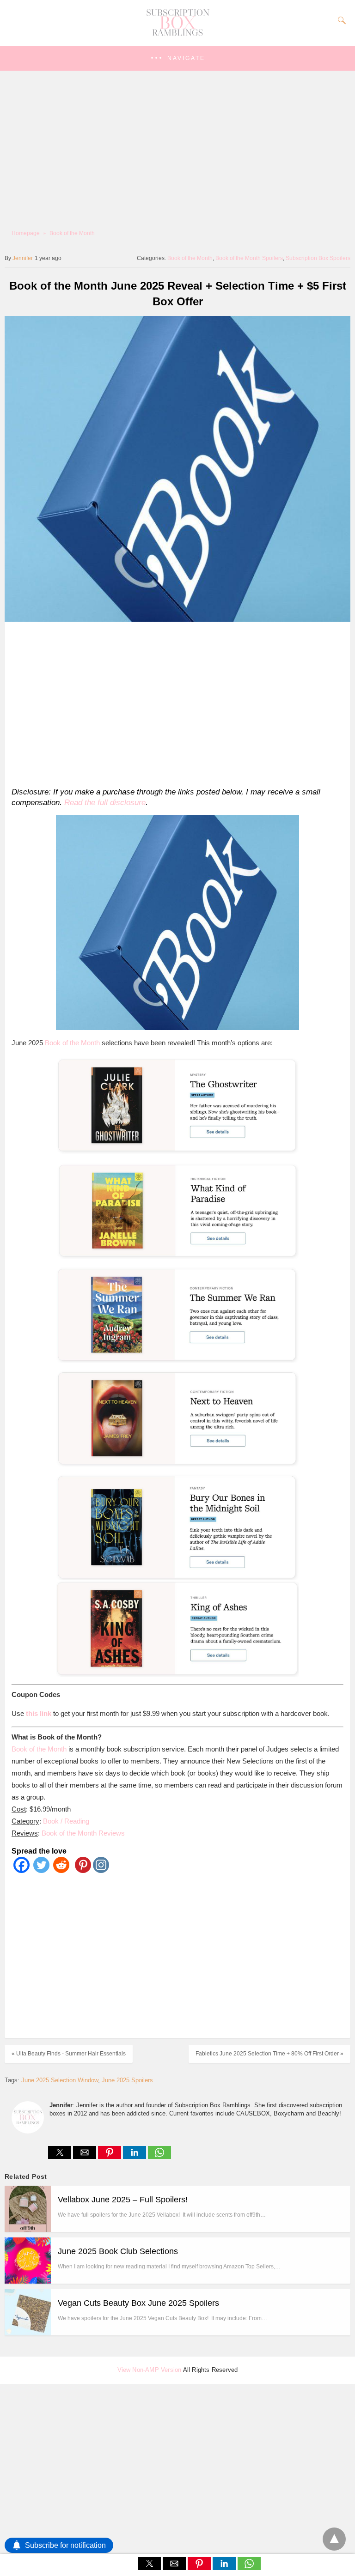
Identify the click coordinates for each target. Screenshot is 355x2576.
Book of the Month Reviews (83, 1833)
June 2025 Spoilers (127, 2080)
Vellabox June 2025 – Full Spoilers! (123, 2200)
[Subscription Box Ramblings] (177, 34)
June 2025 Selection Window (60, 2080)
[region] (174, 703)
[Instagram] (101, 1870)
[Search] (340, 20)
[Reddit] (61, 1870)
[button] (177, 58)
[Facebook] (21, 1870)
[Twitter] (41, 1870)
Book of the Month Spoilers (249, 258)
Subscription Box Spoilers (318, 258)
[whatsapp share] (159, 2156)
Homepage (26, 233)
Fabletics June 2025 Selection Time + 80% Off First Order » (269, 2054)
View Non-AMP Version (150, 2370)
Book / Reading (66, 1821)
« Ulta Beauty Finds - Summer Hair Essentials (69, 2054)
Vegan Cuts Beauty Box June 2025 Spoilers (138, 2303)
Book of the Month (72, 233)
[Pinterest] (81, 1870)
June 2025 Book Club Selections (118, 2251)
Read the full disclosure (105, 803)
